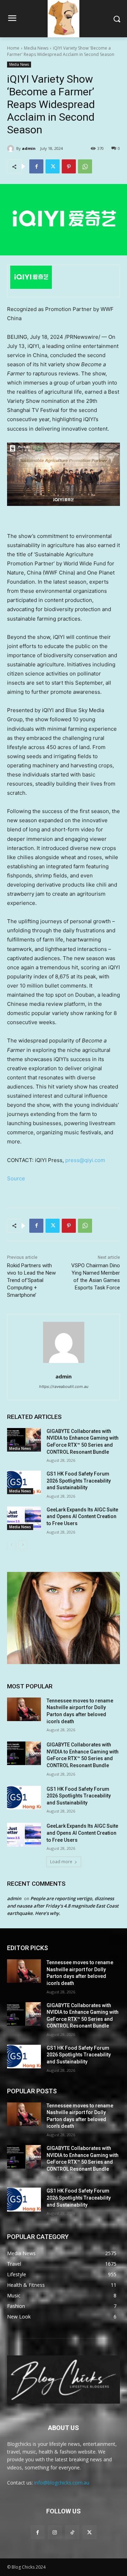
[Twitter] (53, 166)
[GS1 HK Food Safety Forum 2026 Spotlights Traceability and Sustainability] (24, 1482)
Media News (36, 48)
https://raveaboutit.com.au (64, 1387)
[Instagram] (55, 2532)
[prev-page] (11, 1545)
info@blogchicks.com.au (62, 2483)
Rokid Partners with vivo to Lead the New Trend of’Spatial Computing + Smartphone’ (31, 1280)
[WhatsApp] (85, 166)
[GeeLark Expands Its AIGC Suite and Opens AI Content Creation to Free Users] (24, 1518)
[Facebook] (36, 166)
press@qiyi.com (85, 1160)
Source (16, 1178)
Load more (61, 1862)
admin (29, 148)
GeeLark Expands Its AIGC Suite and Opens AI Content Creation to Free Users (82, 1517)
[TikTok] (72, 2532)
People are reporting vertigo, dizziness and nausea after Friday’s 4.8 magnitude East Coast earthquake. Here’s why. (63, 1906)
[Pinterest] (69, 166)
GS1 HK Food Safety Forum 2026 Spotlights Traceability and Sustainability (79, 1481)
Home (13, 48)
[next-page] (23, 1545)
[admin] (12, 148)
